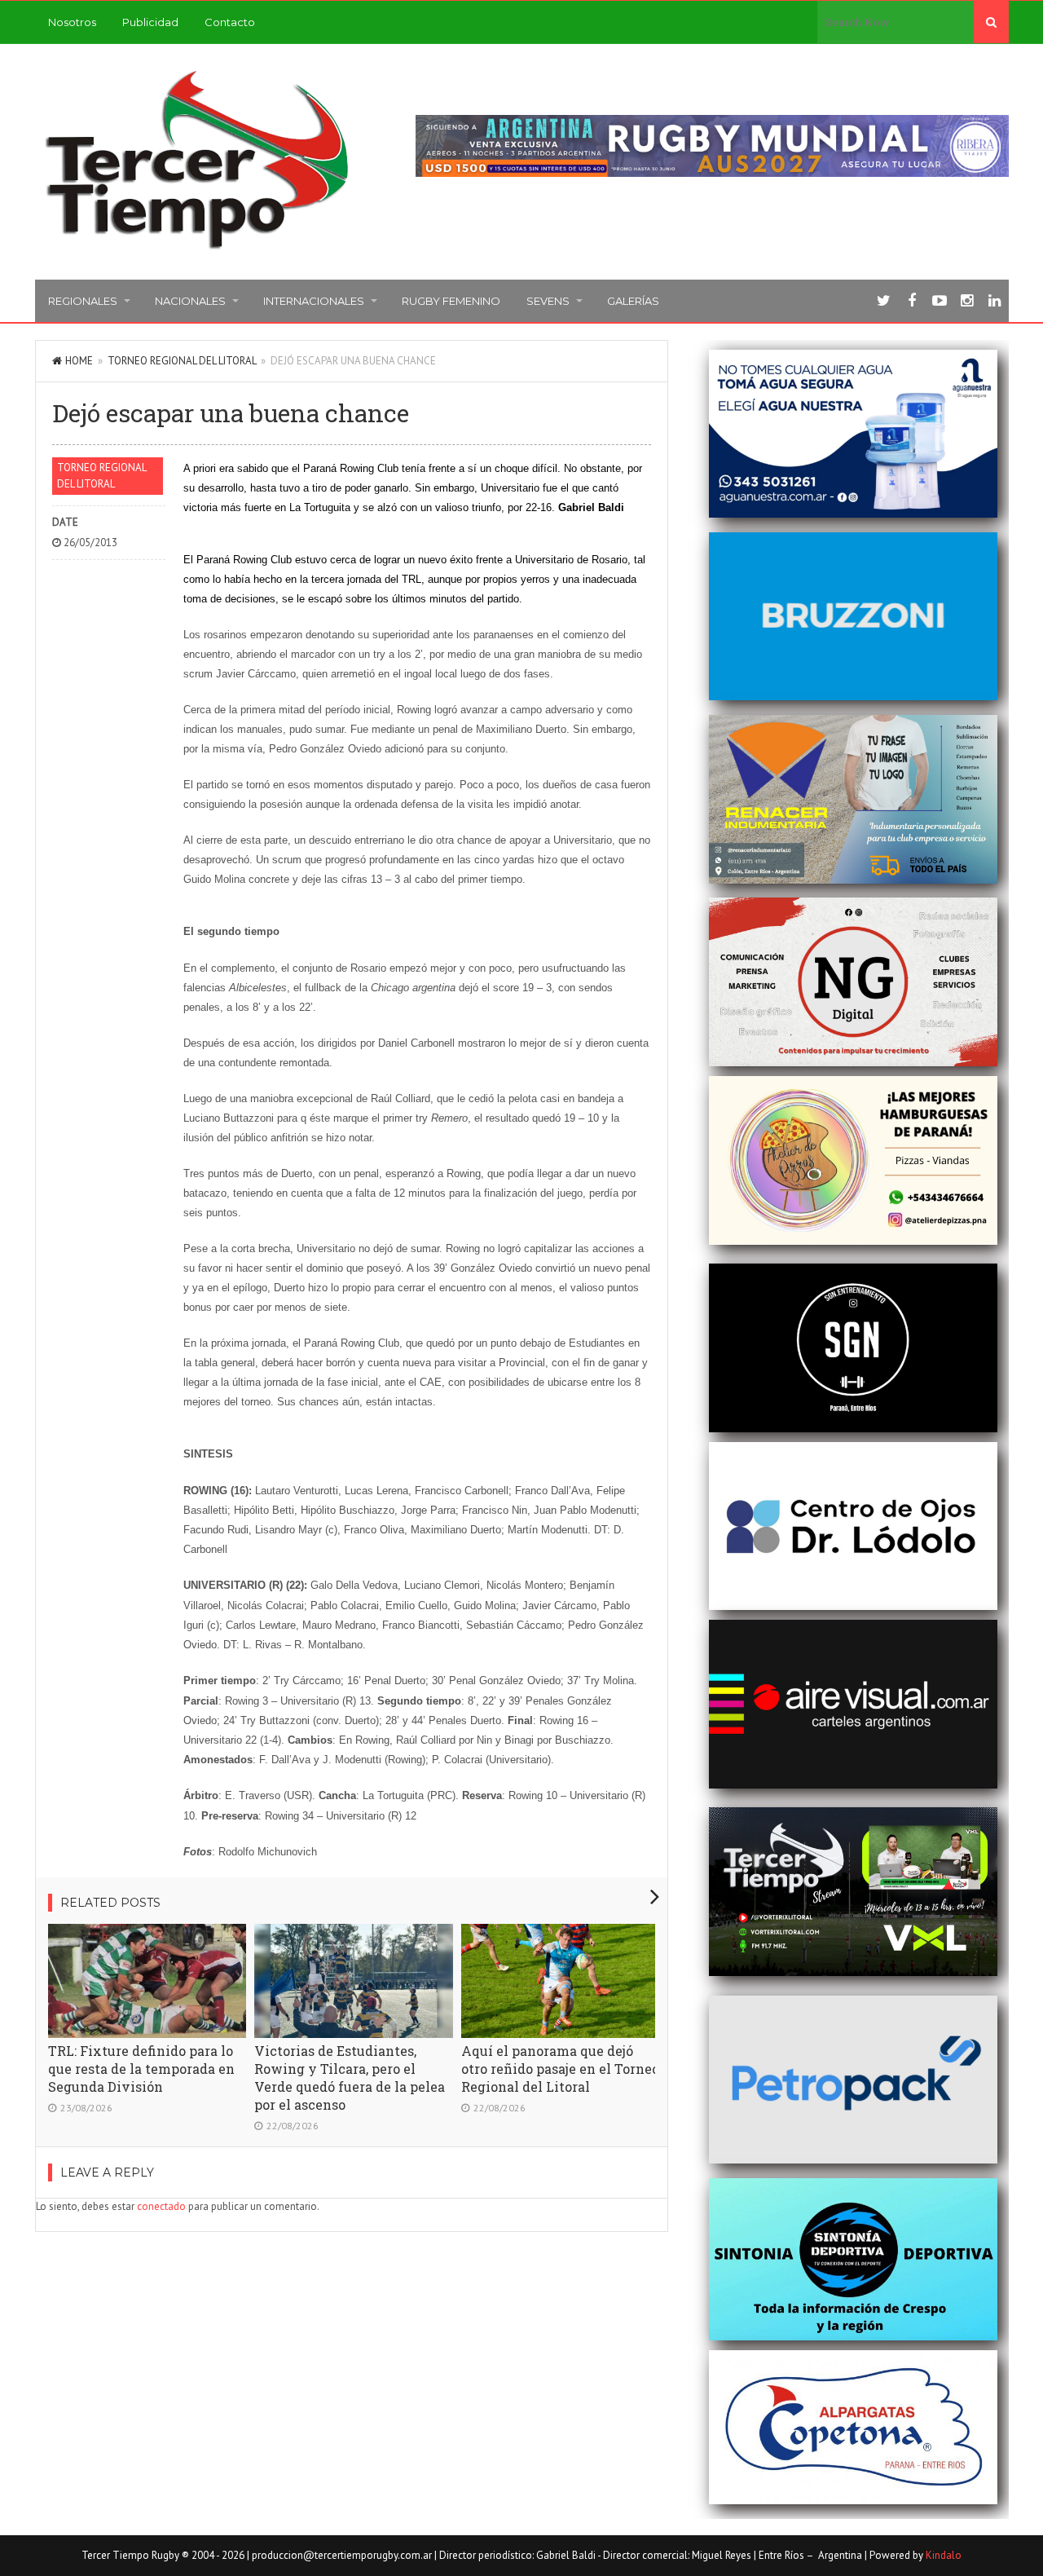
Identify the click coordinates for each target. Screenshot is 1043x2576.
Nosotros (72, 22)
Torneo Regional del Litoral (182, 361)
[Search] (991, 22)
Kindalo (944, 2555)
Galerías (633, 301)
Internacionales (314, 301)
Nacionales (190, 301)
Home (79, 361)
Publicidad (150, 22)
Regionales (83, 301)
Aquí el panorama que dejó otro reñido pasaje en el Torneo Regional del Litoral (560, 2069)
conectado (161, 2206)
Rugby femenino (451, 301)
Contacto (230, 22)
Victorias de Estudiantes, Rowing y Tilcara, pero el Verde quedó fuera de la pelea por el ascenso (350, 2078)
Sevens (548, 301)
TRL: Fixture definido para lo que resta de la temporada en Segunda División (141, 2069)
